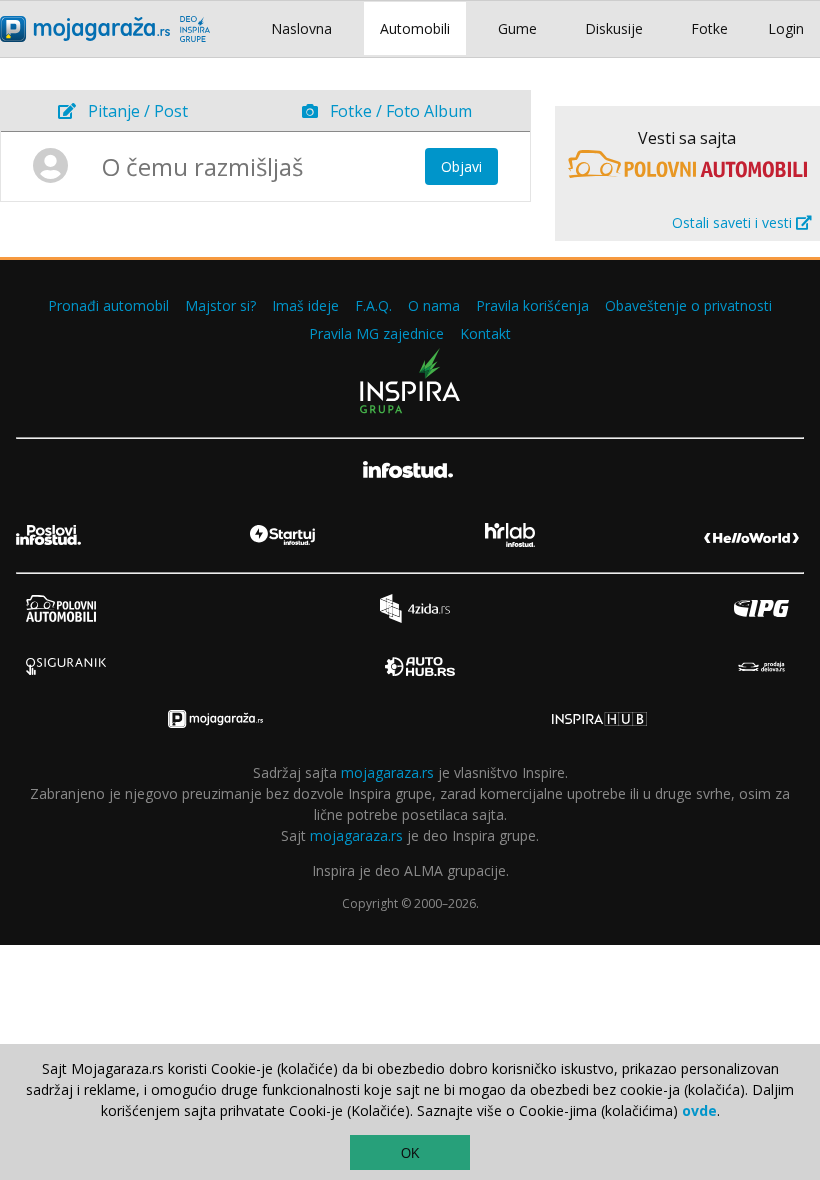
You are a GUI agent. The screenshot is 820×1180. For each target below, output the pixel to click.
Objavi (461, 166)
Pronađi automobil (108, 305)
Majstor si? (220, 305)
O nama (434, 305)
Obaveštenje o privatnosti (688, 305)
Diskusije (614, 28)
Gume (517, 28)
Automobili (415, 28)
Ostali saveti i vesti (734, 222)
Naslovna (301, 28)
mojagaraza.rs (387, 772)
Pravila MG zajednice (376, 333)
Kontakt (485, 333)
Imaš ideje (305, 305)
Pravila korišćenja (532, 305)
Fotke (709, 28)
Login (786, 28)
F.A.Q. (373, 305)
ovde (699, 1110)
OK (410, 1153)
